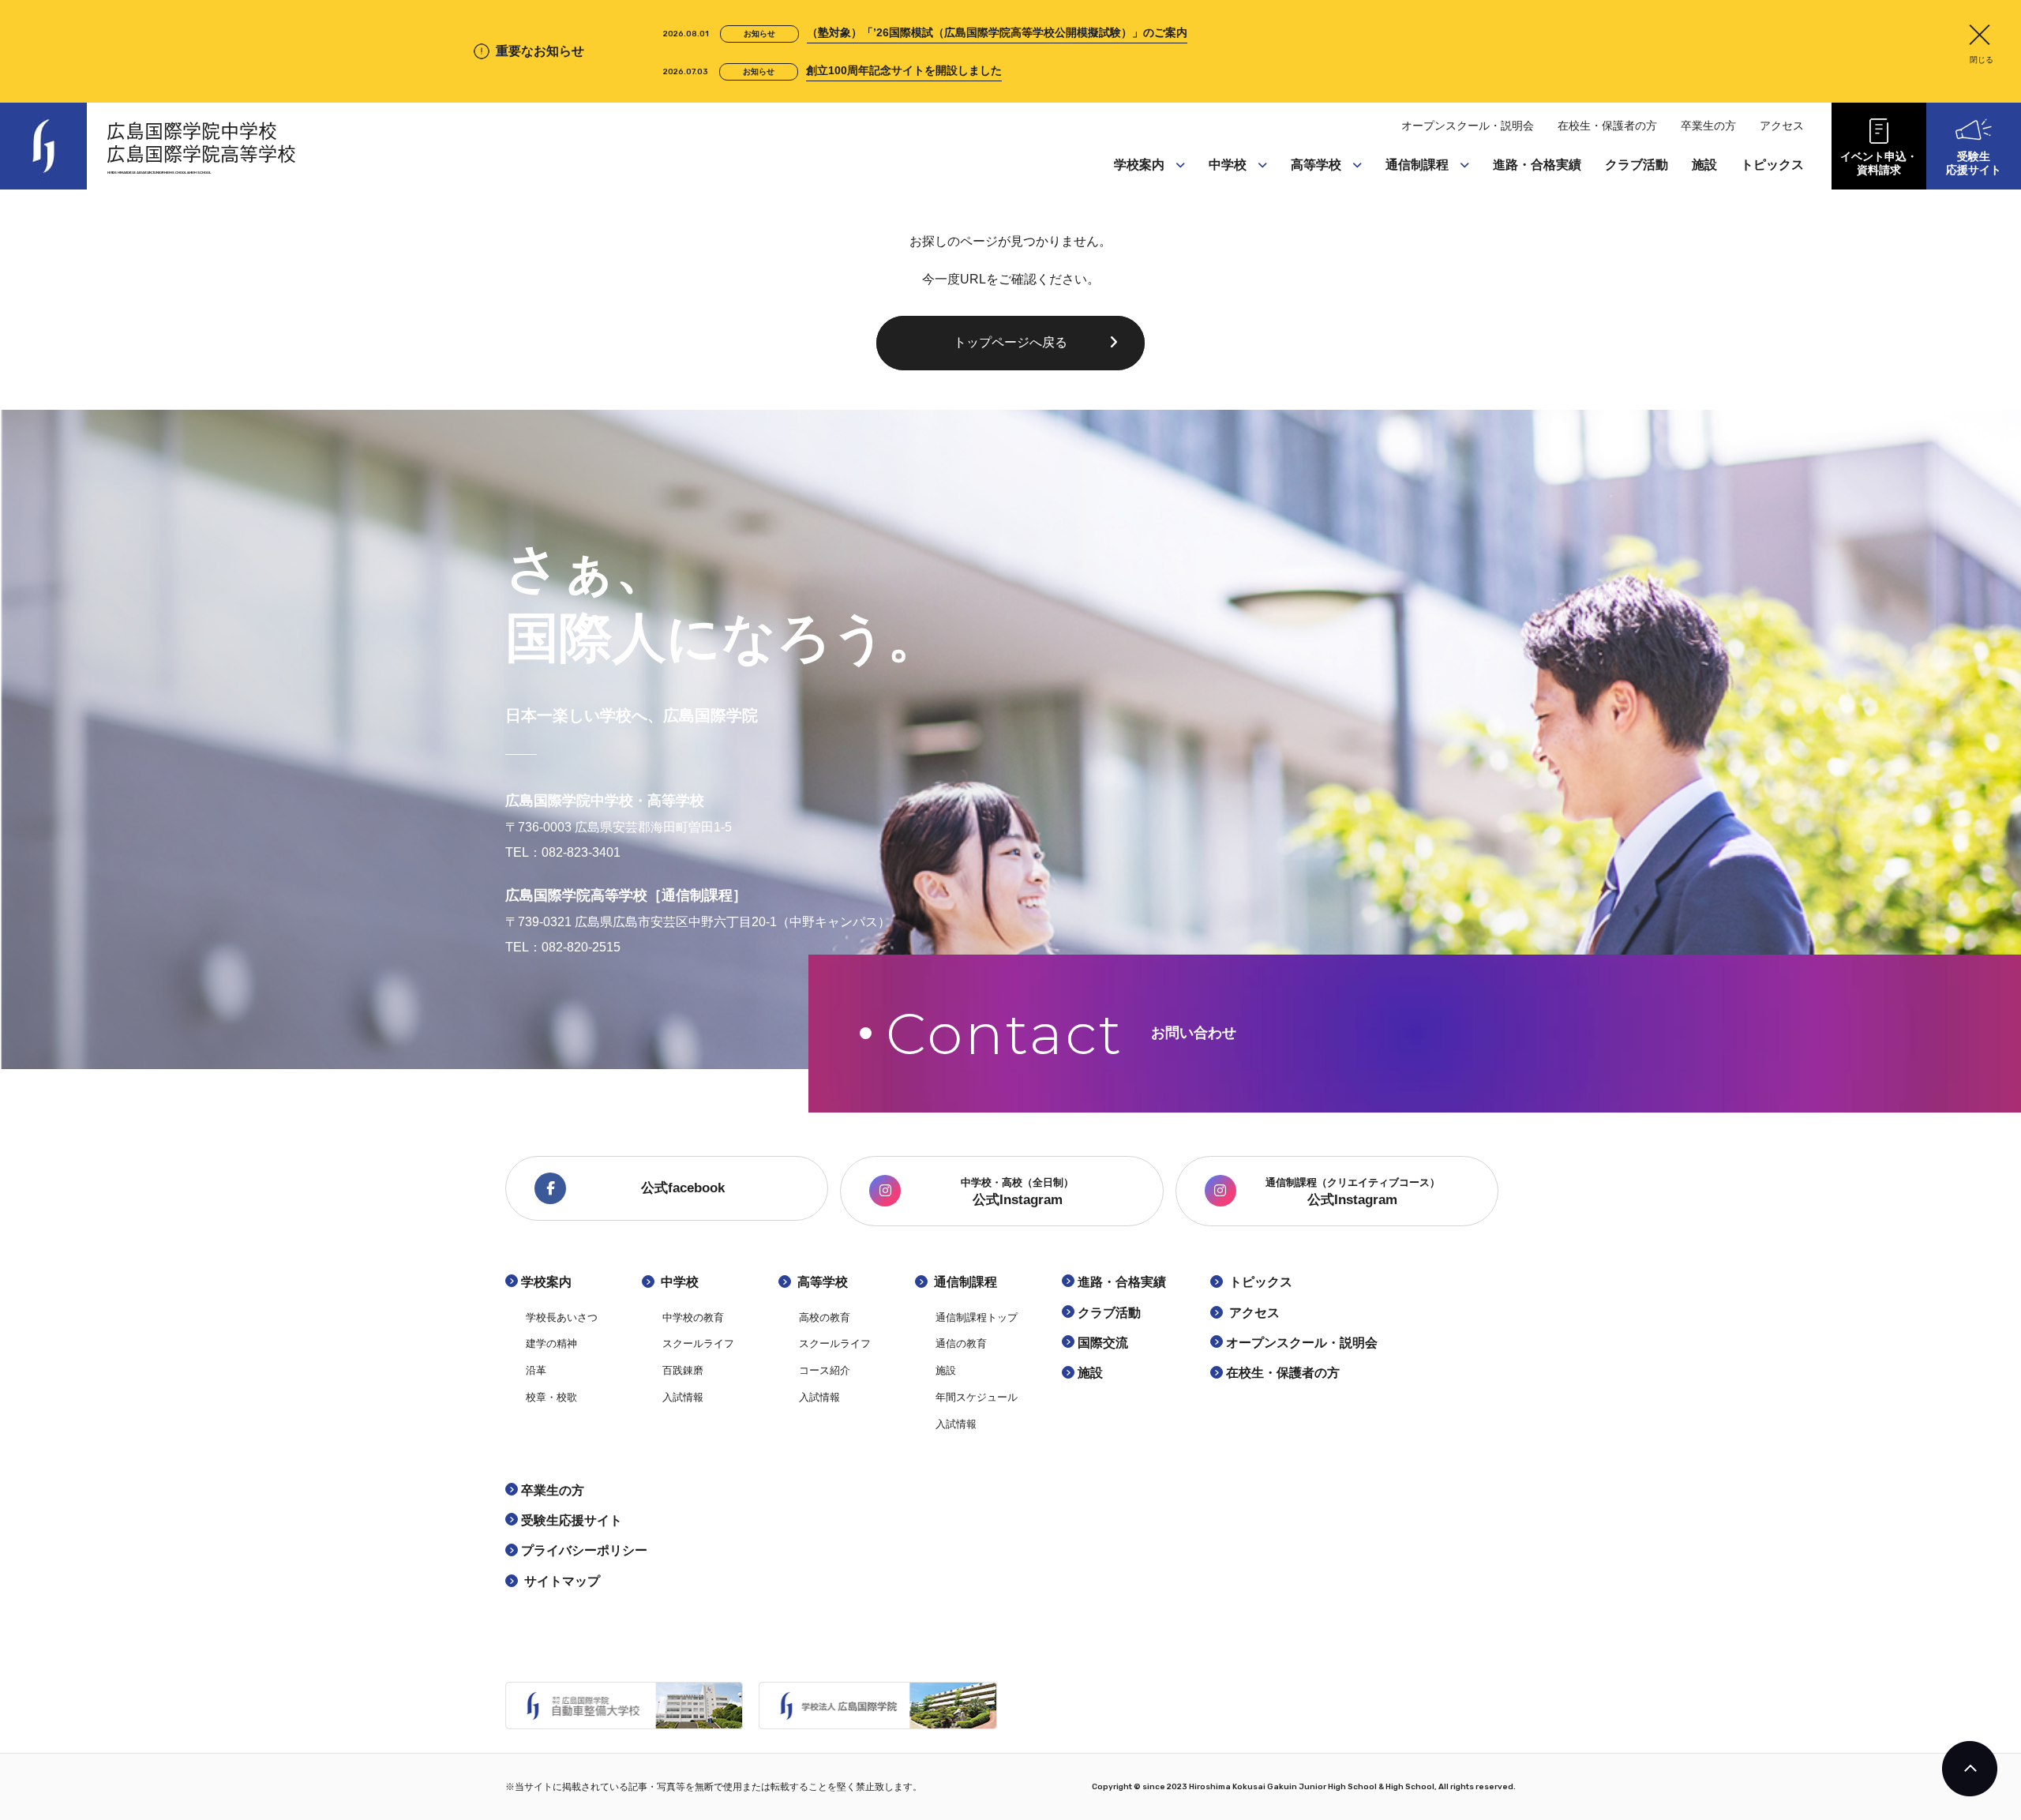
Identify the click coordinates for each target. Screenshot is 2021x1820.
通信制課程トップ (1434, 193)
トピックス (1772, 165)
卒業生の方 (1708, 126)
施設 (1400, 253)
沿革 (1129, 253)
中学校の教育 (1246, 193)
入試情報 (1235, 283)
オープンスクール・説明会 (1468, 126)
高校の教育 (1322, 193)
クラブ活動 (1637, 165)
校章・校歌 (1145, 283)
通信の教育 (1417, 223)
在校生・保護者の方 (1607, 126)
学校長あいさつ (1157, 193)
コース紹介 (1322, 253)
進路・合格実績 (1537, 165)
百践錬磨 (1235, 253)
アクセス (1782, 126)
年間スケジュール (1434, 283)
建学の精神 (1145, 223)
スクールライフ (1251, 223)
